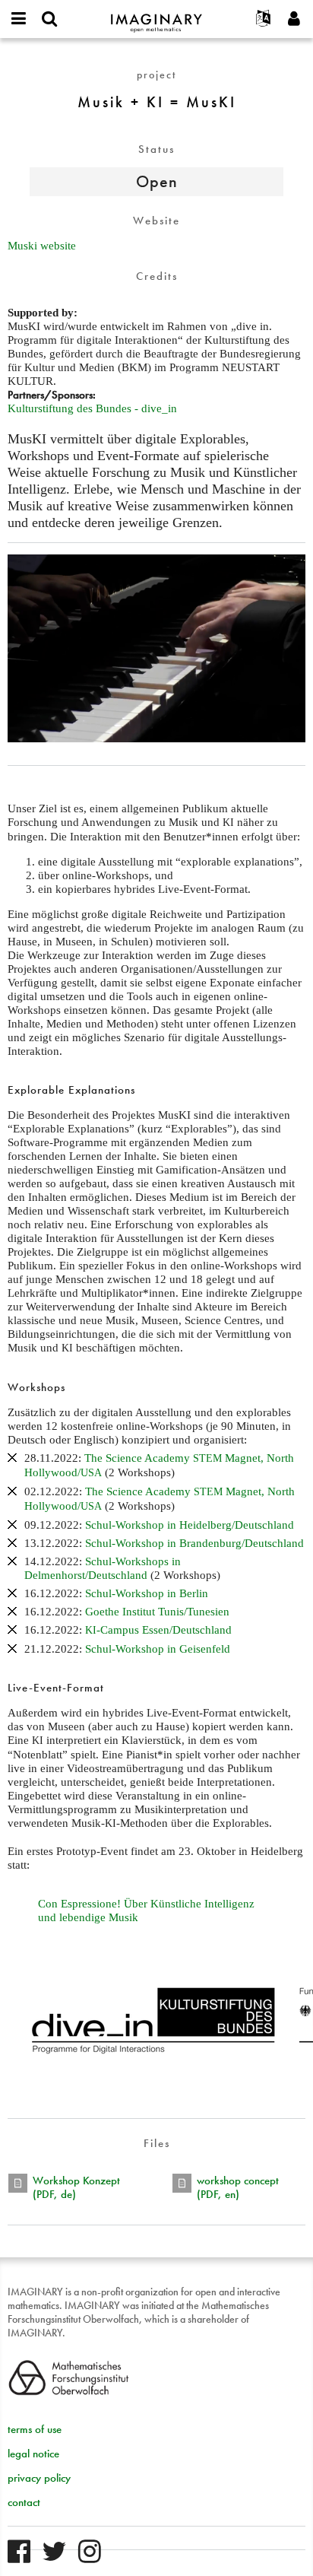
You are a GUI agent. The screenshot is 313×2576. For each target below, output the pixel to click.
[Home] (156, 16)
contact (24, 2502)
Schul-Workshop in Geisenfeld (158, 1649)
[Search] (49, 19)
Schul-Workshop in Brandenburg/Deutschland (194, 1543)
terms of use (35, 2429)
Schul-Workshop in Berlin (147, 1593)
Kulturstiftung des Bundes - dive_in (92, 408)
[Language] (264, 19)
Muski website (42, 246)
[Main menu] (19, 19)
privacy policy (39, 2478)
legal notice (33, 2454)
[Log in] (294, 19)
